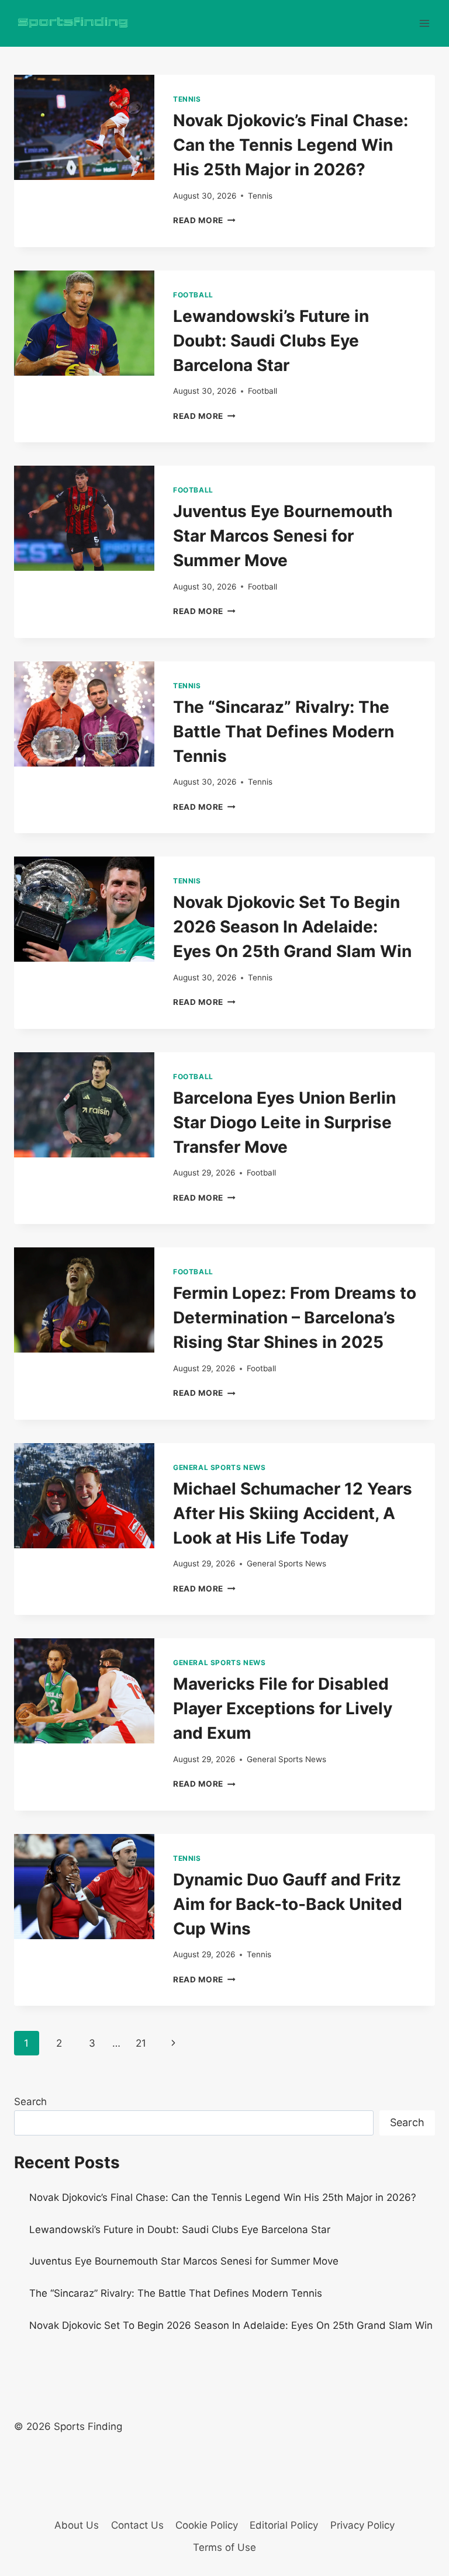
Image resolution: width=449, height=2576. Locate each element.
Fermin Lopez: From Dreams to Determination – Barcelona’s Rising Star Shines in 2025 (295, 1318)
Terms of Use (224, 2547)
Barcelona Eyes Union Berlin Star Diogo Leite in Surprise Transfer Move (284, 1122)
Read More (204, 220)
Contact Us (137, 2525)
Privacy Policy (362, 2525)
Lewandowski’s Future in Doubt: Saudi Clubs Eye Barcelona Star (271, 341)
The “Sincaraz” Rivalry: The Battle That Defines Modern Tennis (284, 731)
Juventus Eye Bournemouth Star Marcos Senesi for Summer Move (283, 536)
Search (30, 2102)
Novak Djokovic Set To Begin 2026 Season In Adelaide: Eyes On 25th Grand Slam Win (292, 927)
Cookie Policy (207, 2525)
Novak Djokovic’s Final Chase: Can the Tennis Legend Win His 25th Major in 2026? (291, 145)
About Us (77, 2525)
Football (193, 295)
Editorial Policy (284, 2525)
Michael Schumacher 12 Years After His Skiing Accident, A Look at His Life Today (293, 1513)
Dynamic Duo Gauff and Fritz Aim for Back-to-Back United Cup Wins (288, 1904)
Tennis (187, 99)
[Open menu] (424, 23)
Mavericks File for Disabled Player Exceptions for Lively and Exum (283, 1708)
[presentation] (84, 127)
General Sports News (219, 1467)
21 (141, 2043)
